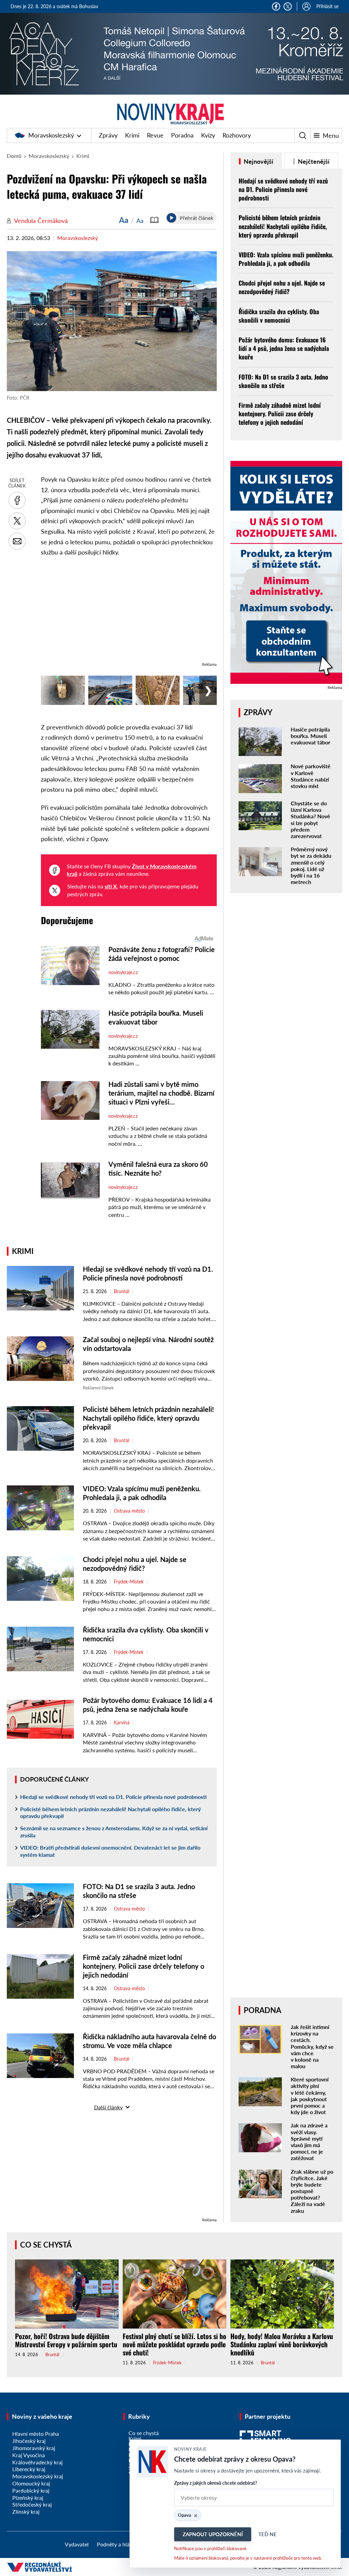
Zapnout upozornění (213, 2534)
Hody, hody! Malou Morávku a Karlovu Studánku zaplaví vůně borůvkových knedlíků (282, 2344)
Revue (155, 135)
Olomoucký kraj (31, 2483)
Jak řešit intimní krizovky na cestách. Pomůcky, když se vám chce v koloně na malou (312, 2046)
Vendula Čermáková (41, 221)
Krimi (132, 135)
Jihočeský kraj (29, 2441)
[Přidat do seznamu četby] (154, 220)
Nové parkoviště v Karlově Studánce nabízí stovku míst (311, 776)
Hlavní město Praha (36, 2434)
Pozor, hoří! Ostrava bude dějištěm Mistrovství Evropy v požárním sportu (66, 2340)
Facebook (276, 6)
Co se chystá (46, 2245)
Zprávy (108, 135)
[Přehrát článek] (171, 218)
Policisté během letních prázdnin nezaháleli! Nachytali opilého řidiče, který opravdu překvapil (148, 1418)
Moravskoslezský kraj (38, 2476)
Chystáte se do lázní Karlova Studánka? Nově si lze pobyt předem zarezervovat (310, 819)
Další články (108, 2107)
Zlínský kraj (26, 2511)
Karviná (122, 1723)
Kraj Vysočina (29, 2455)
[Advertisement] (129, 613)
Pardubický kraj (31, 2490)
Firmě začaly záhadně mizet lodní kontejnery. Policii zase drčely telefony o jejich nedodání (143, 1966)
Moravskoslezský (51, 135)
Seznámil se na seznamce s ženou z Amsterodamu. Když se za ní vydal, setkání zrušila (114, 1832)
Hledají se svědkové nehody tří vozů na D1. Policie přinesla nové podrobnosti (113, 1797)
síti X (111, 886)
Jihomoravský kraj (34, 2448)
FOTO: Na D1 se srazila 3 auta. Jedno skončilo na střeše (283, 381)
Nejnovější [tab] (258, 161)
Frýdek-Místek (129, 1582)
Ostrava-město (129, 1511)
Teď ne (268, 2534)
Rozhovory (237, 135)
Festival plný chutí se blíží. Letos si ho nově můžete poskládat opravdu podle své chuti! (174, 2344)
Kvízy (208, 135)
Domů (14, 156)
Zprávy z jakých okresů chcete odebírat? (216, 2483)
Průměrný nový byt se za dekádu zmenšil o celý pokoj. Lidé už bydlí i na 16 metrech (311, 865)
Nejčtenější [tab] (313, 161)
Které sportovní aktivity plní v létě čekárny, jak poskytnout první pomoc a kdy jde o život (310, 2096)
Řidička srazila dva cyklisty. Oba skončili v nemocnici (279, 316)
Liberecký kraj (29, 2469)
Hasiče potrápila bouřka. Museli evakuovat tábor (310, 736)
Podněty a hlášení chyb (124, 2544)
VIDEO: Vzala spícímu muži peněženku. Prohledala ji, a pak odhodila (286, 259)
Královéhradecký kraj (37, 2462)
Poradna (182, 135)
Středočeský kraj (32, 2504)
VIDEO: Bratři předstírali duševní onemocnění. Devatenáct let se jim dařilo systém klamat (110, 1851)
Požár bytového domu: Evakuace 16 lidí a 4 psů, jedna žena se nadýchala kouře (284, 348)
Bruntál (122, 1291)
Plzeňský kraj (28, 2498)
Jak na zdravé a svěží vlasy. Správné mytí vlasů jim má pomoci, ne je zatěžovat (309, 2142)
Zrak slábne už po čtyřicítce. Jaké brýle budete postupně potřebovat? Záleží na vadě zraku (312, 2191)
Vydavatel (77, 2544)
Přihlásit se (327, 6)
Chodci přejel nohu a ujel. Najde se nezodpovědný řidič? (282, 287)
